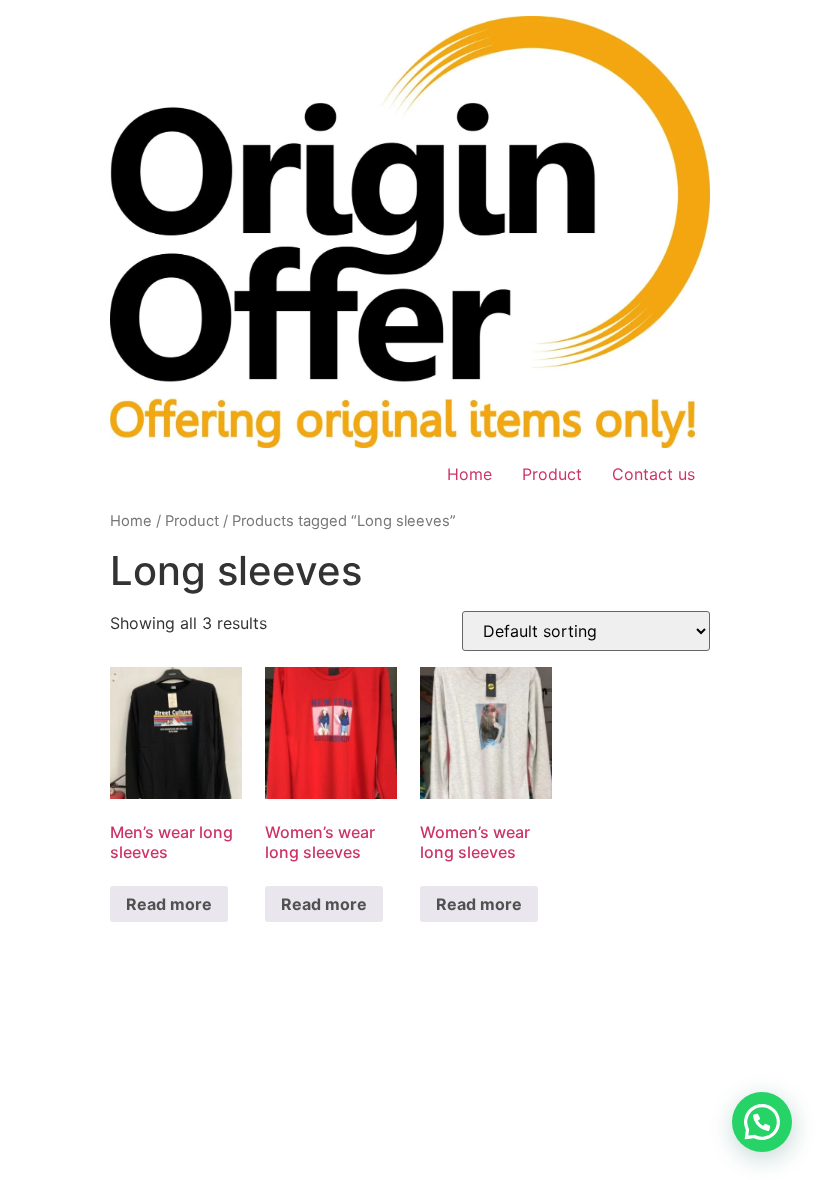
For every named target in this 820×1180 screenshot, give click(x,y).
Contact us (653, 474)
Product (552, 474)
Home (469, 474)
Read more (169, 904)
